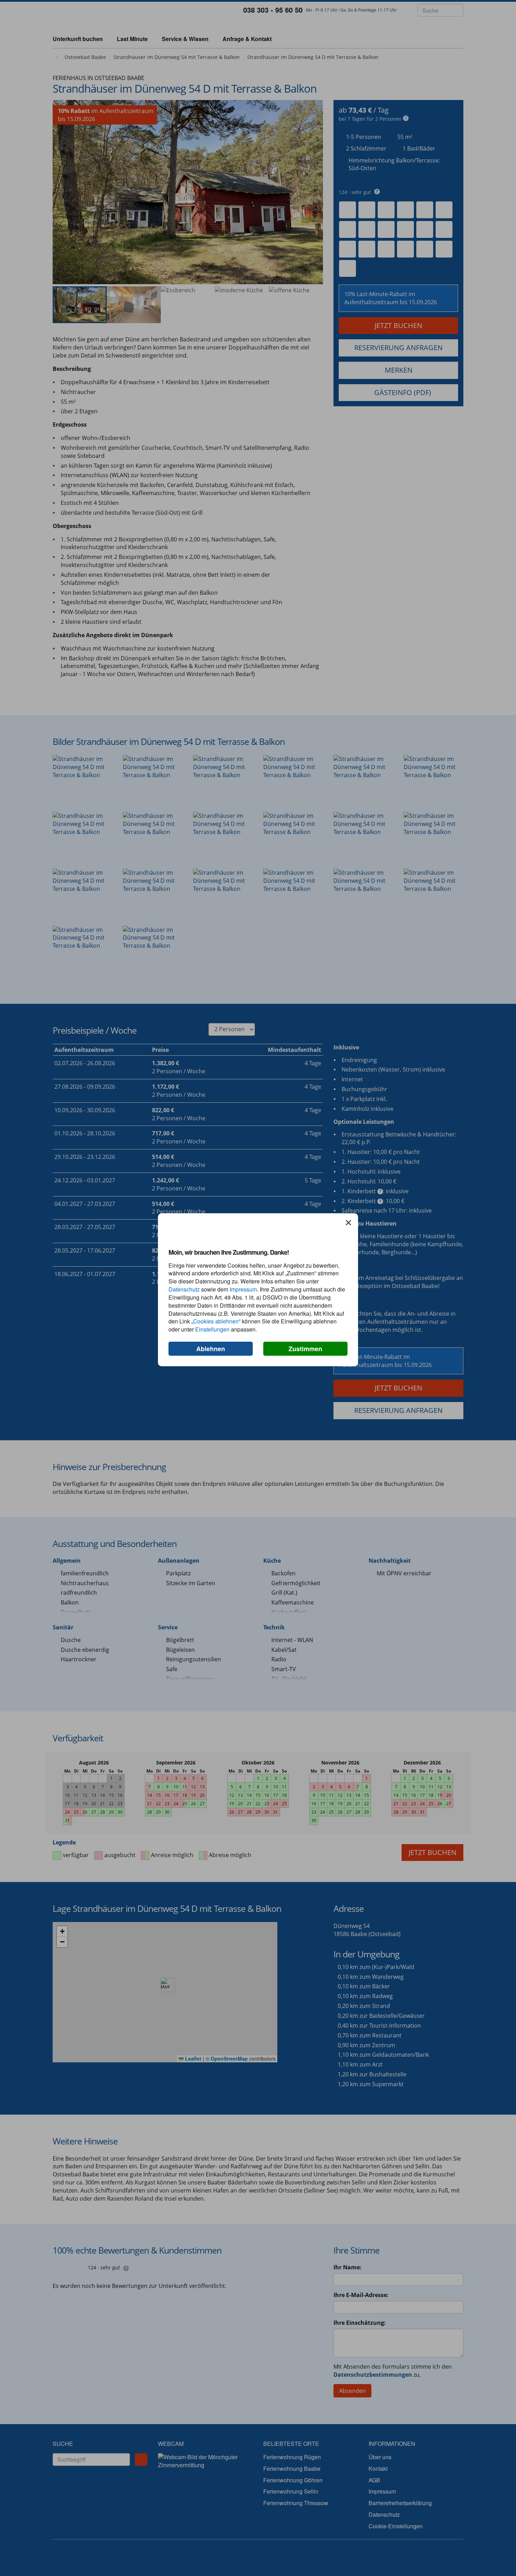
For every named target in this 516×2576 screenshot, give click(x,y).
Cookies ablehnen (216, 1321)
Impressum (243, 1289)
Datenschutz (184, 1289)
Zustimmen (305, 1349)
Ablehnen (211, 1349)
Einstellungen (212, 1329)
